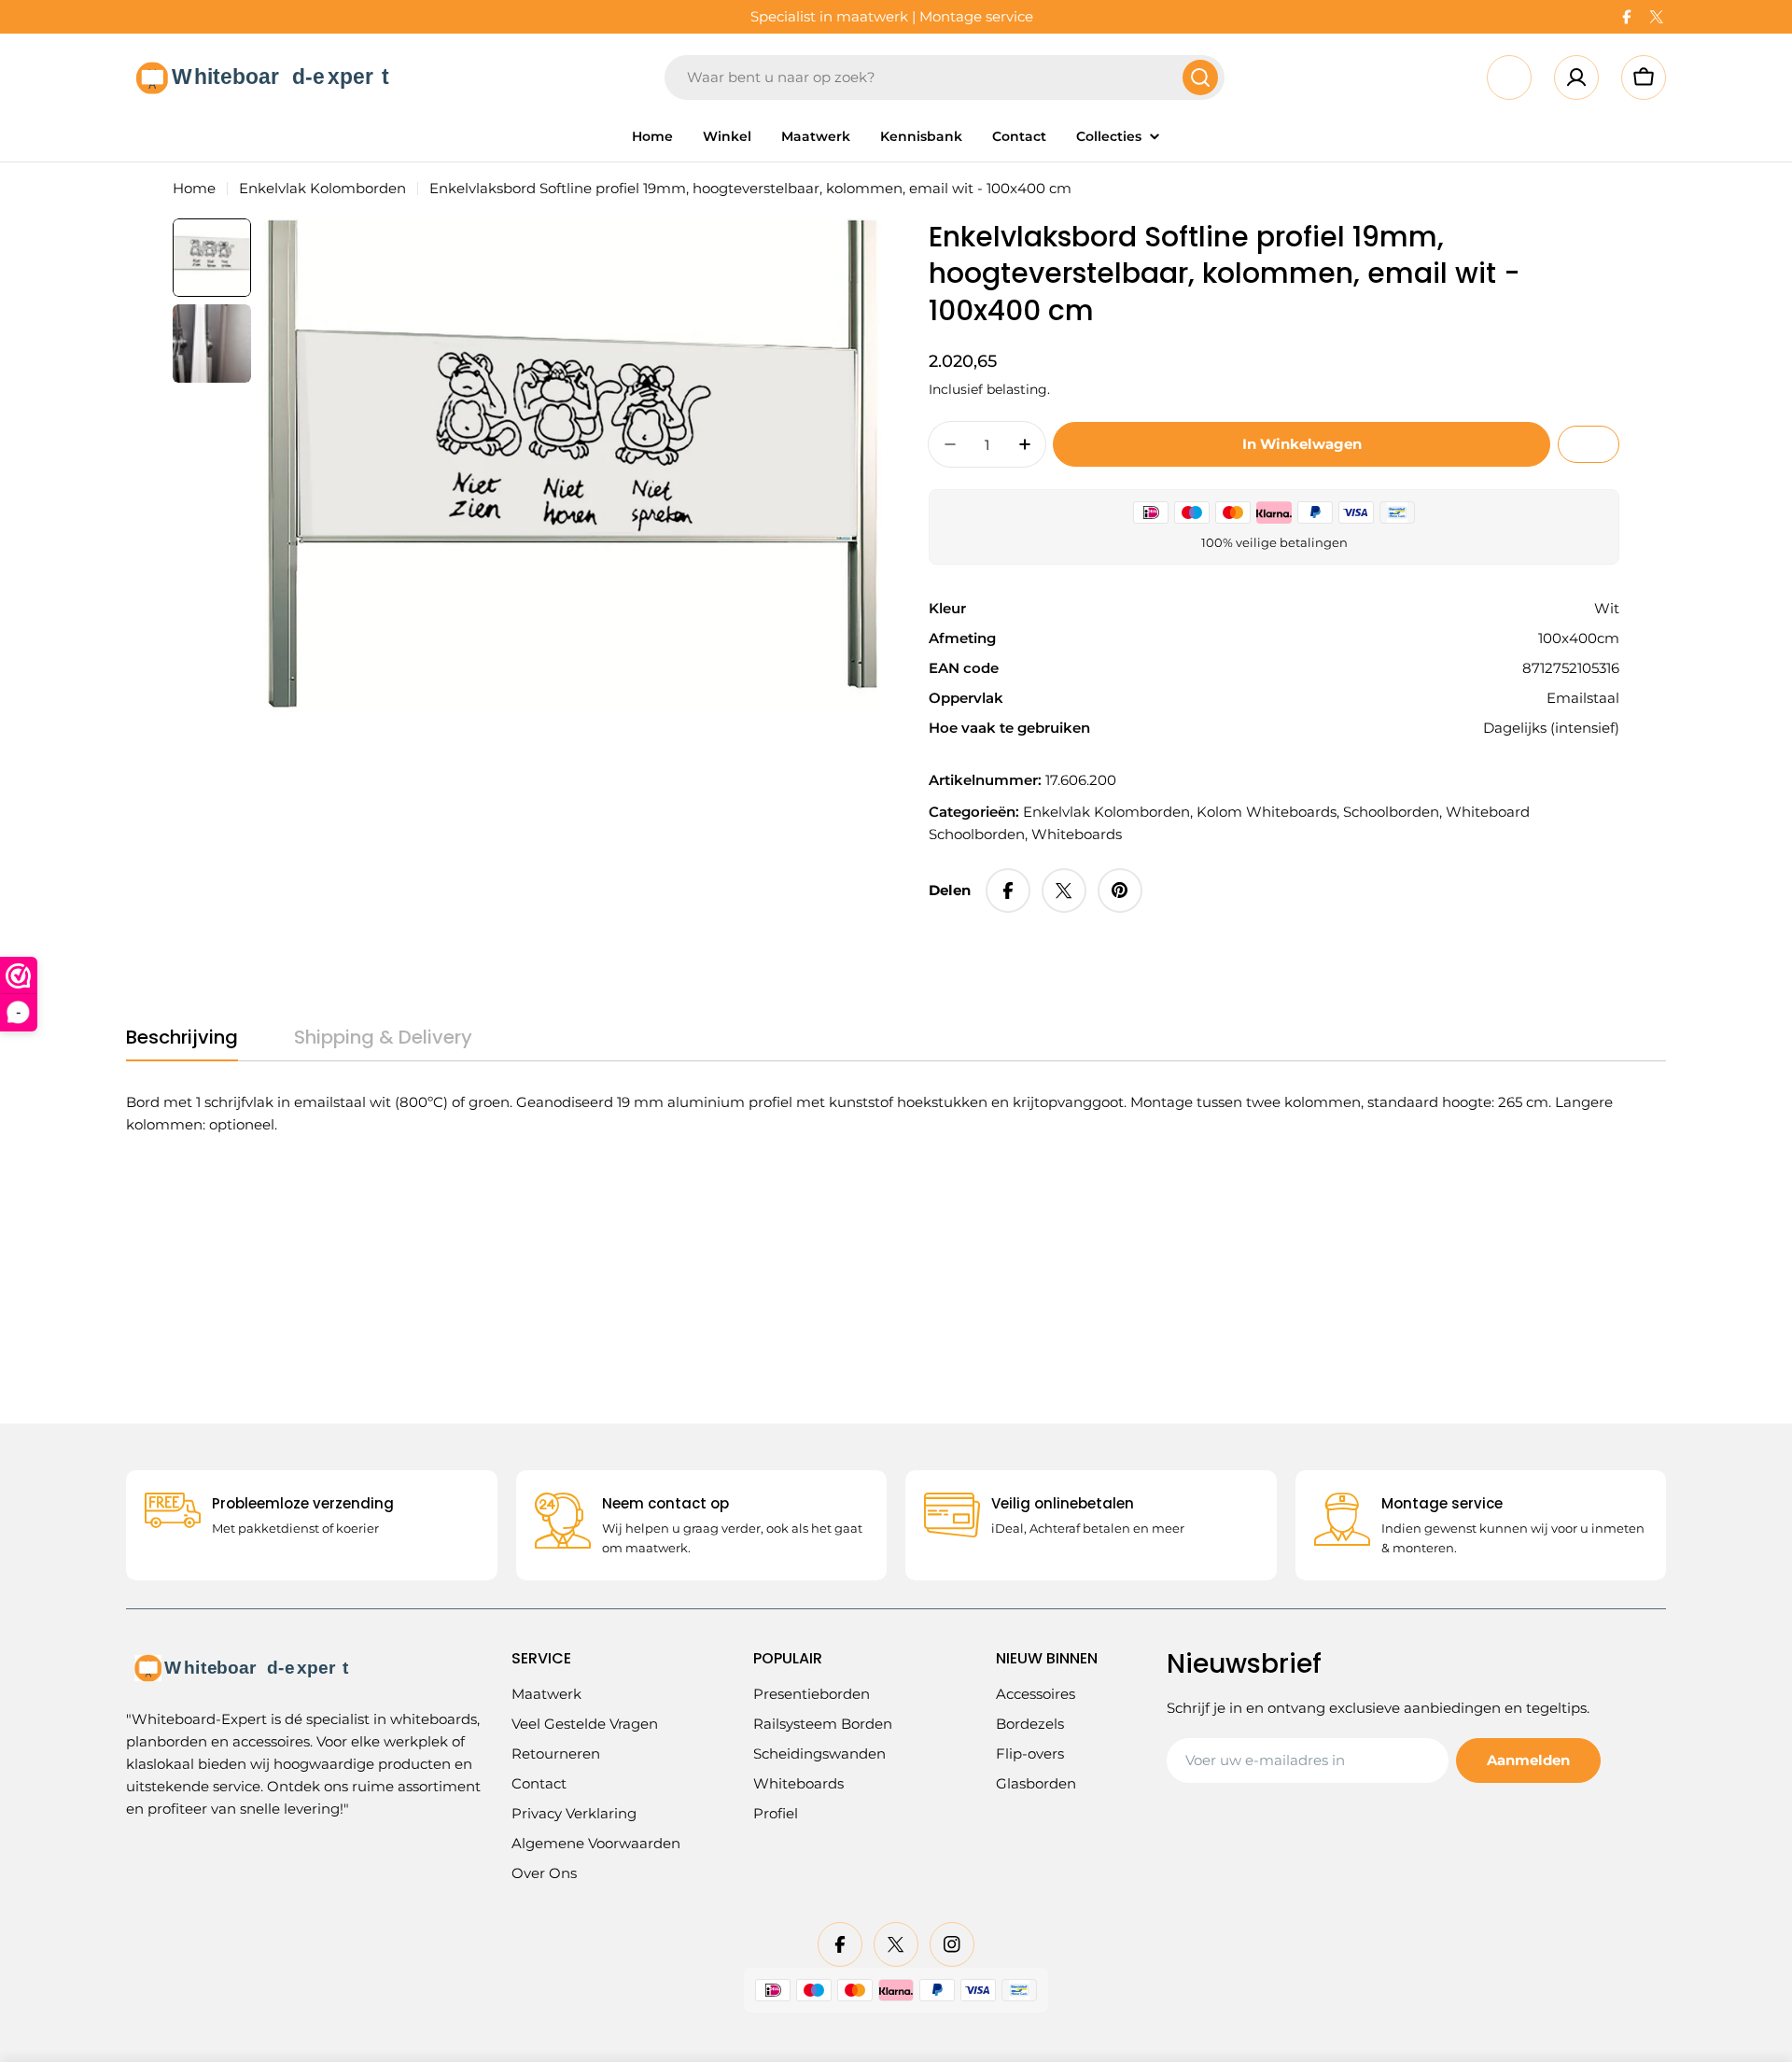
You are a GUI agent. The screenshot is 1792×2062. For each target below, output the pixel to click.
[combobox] (945, 77)
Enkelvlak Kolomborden (322, 188)
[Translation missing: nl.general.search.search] (1200, 77)
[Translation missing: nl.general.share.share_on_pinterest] (1120, 891)
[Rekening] (1576, 77)
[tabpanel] (873, 1114)
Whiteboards (1077, 834)
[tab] (182, 1043)
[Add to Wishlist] (1589, 444)
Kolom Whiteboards (1267, 812)
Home (194, 188)
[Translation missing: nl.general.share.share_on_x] (1064, 891)
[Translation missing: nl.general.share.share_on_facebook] (1008, 891)
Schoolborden (1391, 812)
